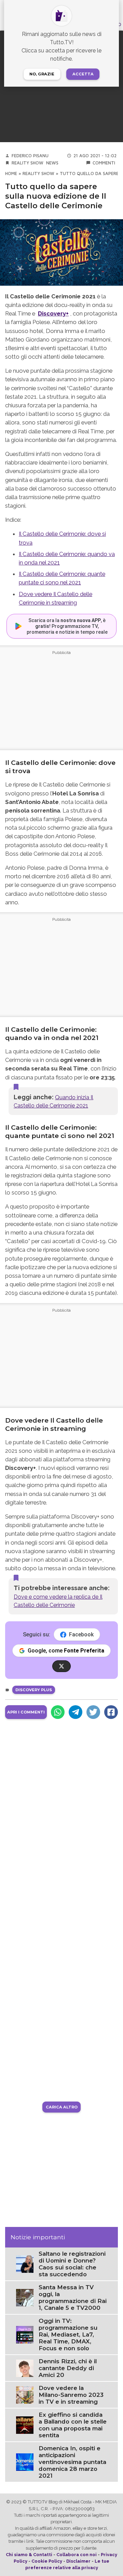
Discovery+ (53, 313)
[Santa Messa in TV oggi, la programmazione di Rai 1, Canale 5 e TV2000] (25, 2297)
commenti (104, 163)
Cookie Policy (47, 2561)
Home (11, 174)
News (52, 163)
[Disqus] (61, 1813)
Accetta (83, 74)
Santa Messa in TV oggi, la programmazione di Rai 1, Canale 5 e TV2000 (73, 2298)
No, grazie (42, 74)
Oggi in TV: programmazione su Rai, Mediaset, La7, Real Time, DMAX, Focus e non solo (68, 2334)
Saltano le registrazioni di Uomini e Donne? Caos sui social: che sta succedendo (72, 2264)
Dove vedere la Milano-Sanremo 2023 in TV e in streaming (71, 2395)
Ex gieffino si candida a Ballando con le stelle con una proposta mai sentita (73, 2425)
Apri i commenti (26, 1712)
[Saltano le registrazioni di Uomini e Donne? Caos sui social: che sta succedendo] (25, 2264)
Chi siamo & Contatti (29, 2555)
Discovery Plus (34, 1690)
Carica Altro (62, 2107)
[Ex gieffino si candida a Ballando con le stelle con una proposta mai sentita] (25, 2425)
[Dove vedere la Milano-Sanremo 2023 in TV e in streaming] (25, 2395)
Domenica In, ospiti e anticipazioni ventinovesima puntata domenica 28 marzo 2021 (72, 2462)
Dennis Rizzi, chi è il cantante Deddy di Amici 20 (68, 2368)
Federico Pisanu (30, 156)
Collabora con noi (77, 2555)
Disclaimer (78, 2561)
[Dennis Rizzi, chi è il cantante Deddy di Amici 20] (25, 2368)
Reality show (28, 163)
